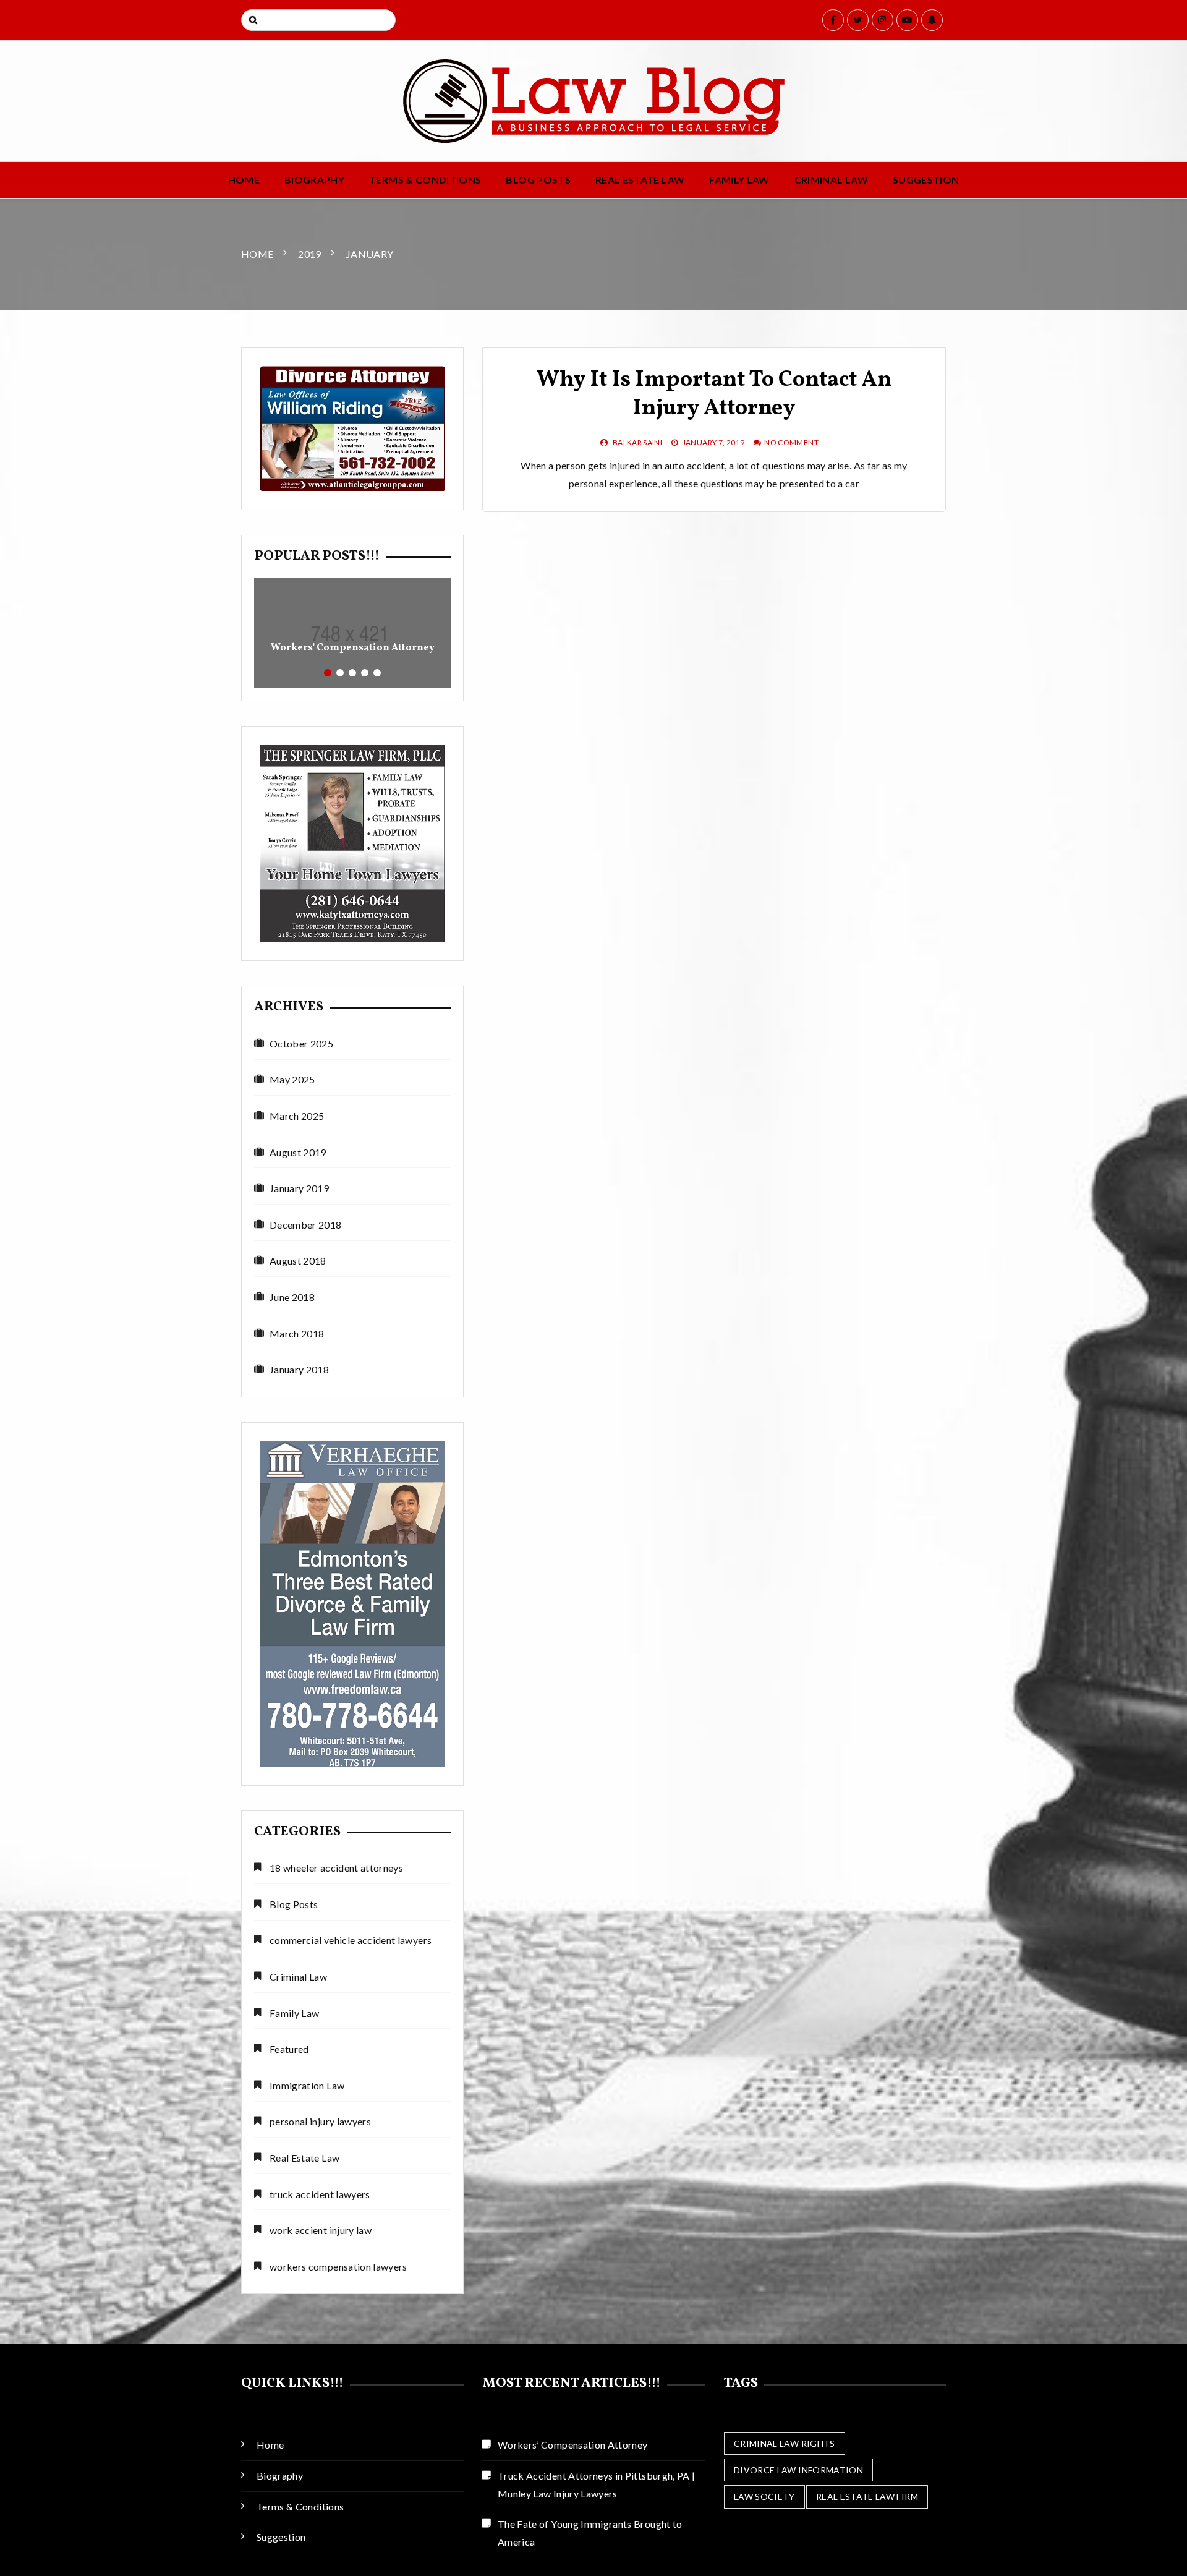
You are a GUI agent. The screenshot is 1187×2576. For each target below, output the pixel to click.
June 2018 (292, 1297)
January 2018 (299, 1369)
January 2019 (299, 1188)
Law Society (764, 2497)
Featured (289, 2049)
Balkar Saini (637, 442)
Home (244, 180)
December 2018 (306, 1225)
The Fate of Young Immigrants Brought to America (590, 2533)
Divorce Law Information (798, 2470)
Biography (314, 180)
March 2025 (297, 1116)
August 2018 (298, 1260)
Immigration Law (307, 2085)
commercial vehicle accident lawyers (351, 1940)
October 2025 (301, 1043)
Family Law (739, 180)
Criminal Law (831, 180)
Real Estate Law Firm (867, 2497)
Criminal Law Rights (785, 2443)
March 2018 (297, 1333)
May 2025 (292, 1079)
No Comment (791, 442)
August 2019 (298, 1152)
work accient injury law (321, 2230)
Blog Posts (538, 180)
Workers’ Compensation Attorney (353, 648)
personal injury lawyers (320, 2121)
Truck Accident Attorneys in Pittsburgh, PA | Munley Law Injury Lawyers (596, 2484)
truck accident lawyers (320, 2194)
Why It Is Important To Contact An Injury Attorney (714, 395)
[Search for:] (318, 20)
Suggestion (926, 180)
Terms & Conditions (425, 180)
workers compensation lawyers (338, 2267)
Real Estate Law (640, 180)
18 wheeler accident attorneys (336, 1868)
